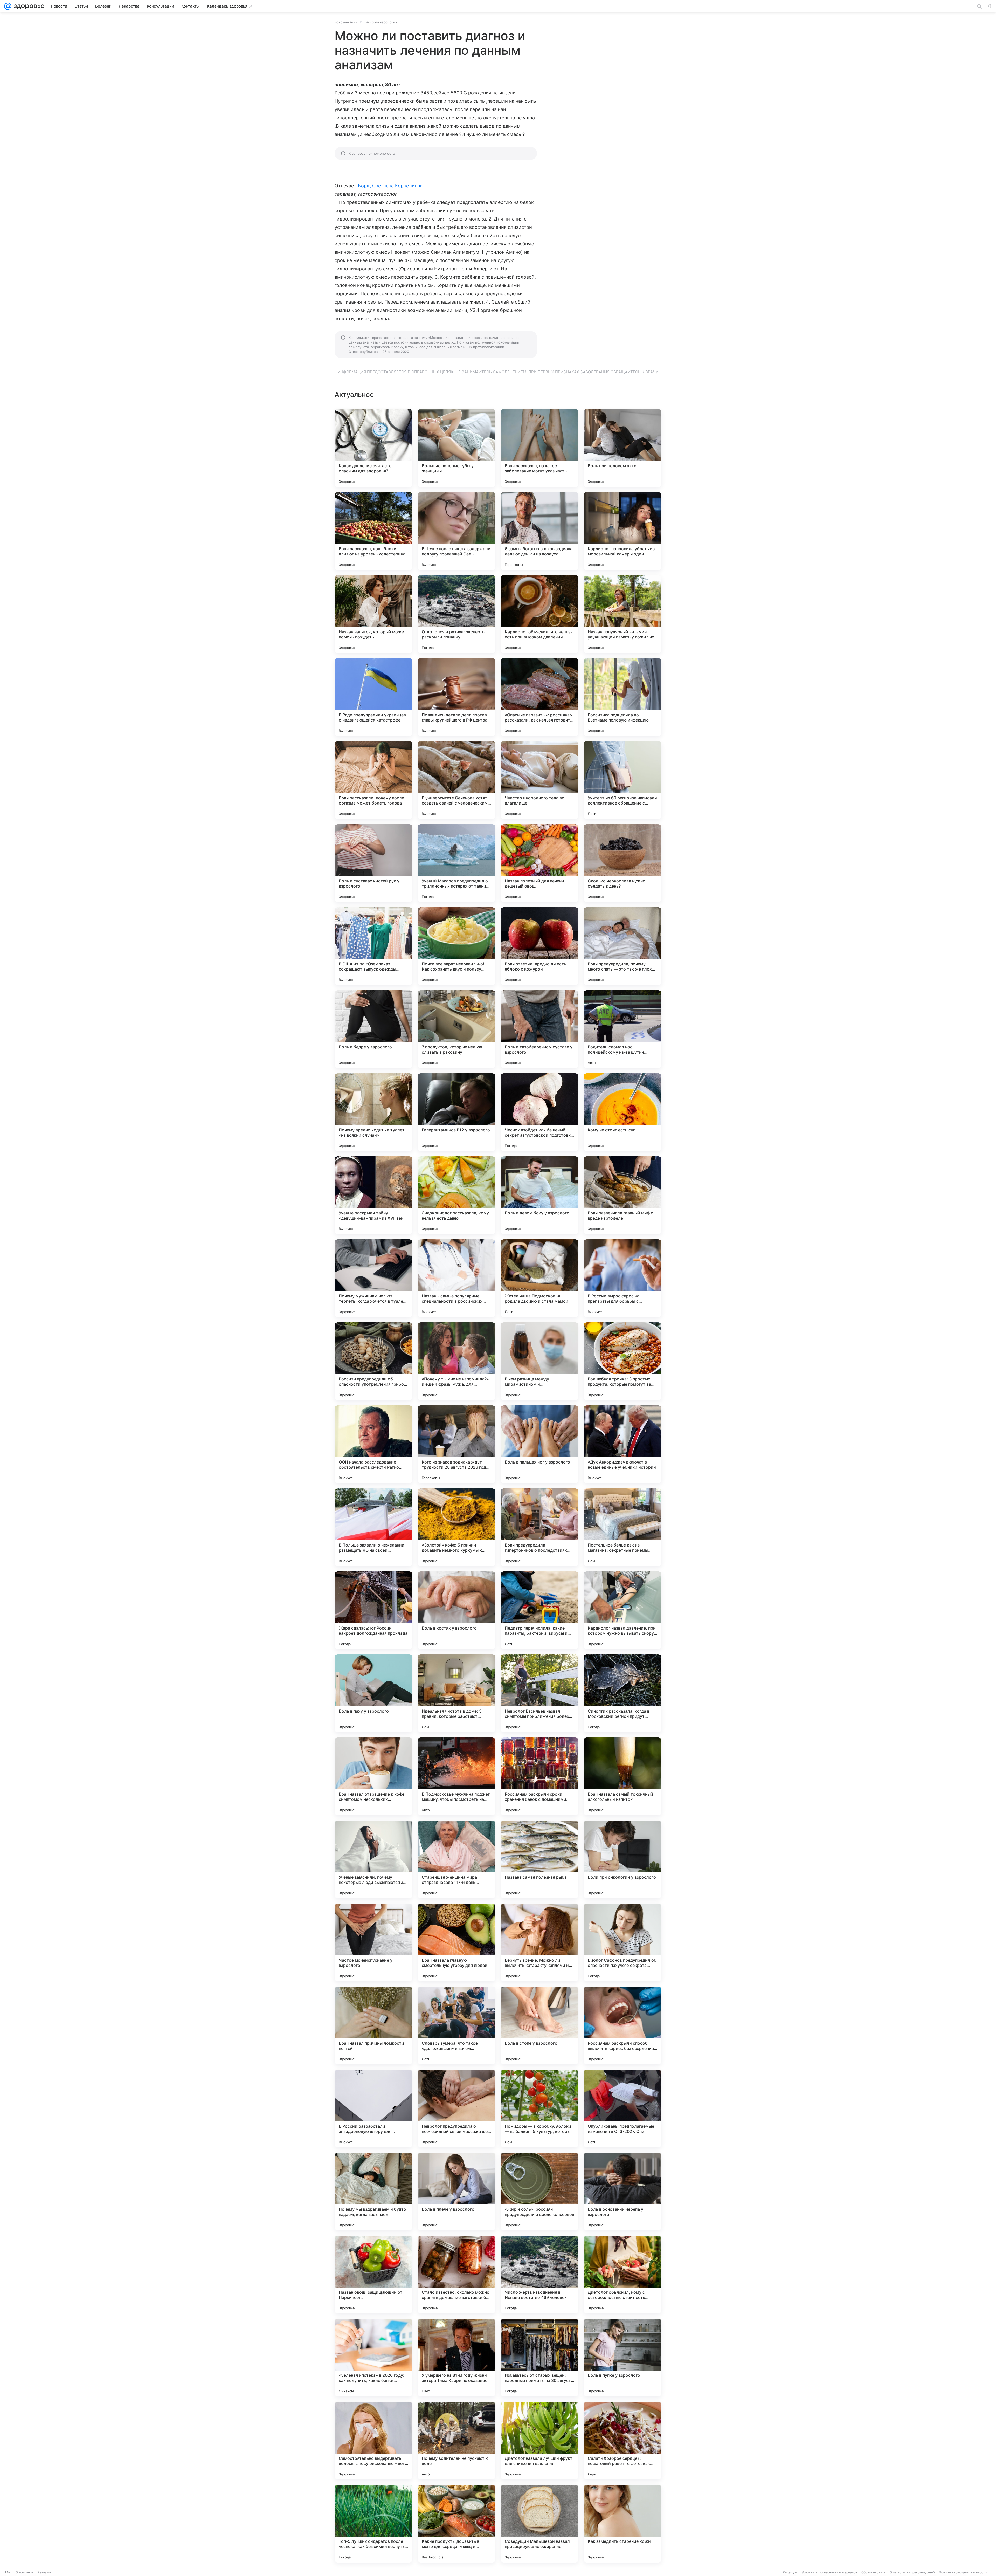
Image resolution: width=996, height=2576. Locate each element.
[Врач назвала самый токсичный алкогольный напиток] (622, 1776)
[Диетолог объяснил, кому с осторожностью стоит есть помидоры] (622, 2275)
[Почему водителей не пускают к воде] (457, 2441)
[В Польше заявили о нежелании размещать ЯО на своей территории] (374, 1527)
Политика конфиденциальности (963, 2572)
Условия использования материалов (829, 2572)
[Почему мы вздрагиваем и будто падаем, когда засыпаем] (374, 2192)
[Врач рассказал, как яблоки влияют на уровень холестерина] (374, 531)
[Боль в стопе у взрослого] (539, 2025)
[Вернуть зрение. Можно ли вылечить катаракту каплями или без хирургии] (539, 1942)
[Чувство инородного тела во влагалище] (539, 780)
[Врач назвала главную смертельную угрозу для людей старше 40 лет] (457, 1942)
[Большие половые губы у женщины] (457, 448)
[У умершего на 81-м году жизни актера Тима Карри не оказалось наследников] (457, 2358)
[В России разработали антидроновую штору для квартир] (374, 2108)
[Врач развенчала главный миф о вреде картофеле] (622, 1195)
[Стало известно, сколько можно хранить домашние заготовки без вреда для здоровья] (457, 2275)
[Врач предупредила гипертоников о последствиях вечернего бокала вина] (539, 1527)
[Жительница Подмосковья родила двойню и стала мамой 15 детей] (539, 1278)
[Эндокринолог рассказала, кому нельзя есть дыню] (457, 1195)
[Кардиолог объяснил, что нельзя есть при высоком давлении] (539, 614)
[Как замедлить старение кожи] (622, 2524)
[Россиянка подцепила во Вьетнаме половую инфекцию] (622, 697)
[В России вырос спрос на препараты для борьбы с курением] (622, 1278)
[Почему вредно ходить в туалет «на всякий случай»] (374, 1112)
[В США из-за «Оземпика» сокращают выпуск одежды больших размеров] (374, 946)
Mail (8, 2572)
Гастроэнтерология (381, 22)
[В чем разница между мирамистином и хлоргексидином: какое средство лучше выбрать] (539, 1361)
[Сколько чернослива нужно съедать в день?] (622, 863)
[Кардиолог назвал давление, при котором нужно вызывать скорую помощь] (622, 1610)
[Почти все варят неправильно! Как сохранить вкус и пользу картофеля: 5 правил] (457, 946)
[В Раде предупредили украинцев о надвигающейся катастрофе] (374, 697)
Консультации (346, 22)
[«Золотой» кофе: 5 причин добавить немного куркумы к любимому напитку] (457, 1527)
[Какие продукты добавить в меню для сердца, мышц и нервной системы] (457, 2524)
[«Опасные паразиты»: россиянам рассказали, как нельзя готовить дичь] (539, 697)
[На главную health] (28, 6)
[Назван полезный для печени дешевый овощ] (539, 863)
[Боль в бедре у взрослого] (374, 1029)
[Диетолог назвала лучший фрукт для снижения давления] (539, 2441)
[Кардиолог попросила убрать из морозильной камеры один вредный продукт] (622, 531)
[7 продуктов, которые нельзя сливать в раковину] (457, 1029)
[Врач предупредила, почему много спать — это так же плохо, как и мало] (622, 946)
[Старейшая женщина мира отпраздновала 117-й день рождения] (457, 1859)
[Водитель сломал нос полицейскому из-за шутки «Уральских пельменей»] (622, 1029)
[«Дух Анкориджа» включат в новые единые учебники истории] (622, 1444)
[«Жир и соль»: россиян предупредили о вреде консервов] (539, 2192)
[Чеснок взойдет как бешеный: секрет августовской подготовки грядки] (539, 1112)
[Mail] (8, 6)
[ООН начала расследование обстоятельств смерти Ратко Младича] (374, 1444)
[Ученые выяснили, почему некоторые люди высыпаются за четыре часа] (374, 1859)
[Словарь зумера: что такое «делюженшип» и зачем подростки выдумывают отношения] (457, 2025)
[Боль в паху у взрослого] (374, 1693)
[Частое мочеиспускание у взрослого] (374, 1942)
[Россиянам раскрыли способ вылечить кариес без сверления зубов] (622, 2025)
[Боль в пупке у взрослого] (622, 2358)
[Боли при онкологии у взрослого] (622, 1859)
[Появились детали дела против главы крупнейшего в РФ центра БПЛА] (457, 697)
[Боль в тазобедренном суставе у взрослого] (539, 1029)
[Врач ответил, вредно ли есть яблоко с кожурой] (539, 946)
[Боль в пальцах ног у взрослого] (539, 1444)
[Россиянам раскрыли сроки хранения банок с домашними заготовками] (539, 1776)
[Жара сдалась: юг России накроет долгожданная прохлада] (374, 1610)
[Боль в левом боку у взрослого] (539, 1195)
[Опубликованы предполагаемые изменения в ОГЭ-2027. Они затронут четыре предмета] (622, 2108)
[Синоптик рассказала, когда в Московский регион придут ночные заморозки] (622, 1693)
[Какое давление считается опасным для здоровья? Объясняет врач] (374, 448)
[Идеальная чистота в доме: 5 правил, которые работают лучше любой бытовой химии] (457, 1693)
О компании (25, 2572)
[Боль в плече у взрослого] (457, 2192)
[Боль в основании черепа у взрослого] (622, 2192)
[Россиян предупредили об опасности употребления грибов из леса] (374, 1361)
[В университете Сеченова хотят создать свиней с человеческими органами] (457, 780)
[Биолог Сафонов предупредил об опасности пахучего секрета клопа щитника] (622, 1942)
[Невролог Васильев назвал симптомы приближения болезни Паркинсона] (539, 1693)
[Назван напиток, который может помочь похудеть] (374, 614)
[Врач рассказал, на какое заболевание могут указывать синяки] (539, 448)
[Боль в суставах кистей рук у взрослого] (374, 863)
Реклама (44, 2572)
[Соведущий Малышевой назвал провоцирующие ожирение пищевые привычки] (539, 2524)
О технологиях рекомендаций (912, 2572)
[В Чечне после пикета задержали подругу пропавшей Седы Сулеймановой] (457, 531)
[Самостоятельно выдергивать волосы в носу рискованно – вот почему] (374, 2441)
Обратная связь (873, 2572)
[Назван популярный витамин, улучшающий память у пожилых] (622, 614)
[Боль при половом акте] (622, 448)
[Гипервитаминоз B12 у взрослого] (457, 1112)
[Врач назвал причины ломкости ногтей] (374, 2025)
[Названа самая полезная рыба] (539, 1859)
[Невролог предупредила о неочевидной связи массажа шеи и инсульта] (457, 2108)
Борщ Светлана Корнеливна (390, 186)
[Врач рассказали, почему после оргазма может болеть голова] (374, 780)
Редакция (790, 2572)
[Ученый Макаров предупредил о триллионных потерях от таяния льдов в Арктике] (457, 863)
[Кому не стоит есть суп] (622, 1112)
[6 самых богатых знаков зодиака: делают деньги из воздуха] (539, 531)
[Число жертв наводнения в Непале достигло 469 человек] (539, 2275)
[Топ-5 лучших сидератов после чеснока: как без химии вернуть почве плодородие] (374, 2524)
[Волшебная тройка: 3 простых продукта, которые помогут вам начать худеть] (622, 1361)
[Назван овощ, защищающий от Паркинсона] (374, 2275)
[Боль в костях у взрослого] (457, 1610)
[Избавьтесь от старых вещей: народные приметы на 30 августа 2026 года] (539, 2358)
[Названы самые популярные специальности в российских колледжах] (457, 1278)
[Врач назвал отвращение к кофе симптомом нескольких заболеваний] (374, 1776)
